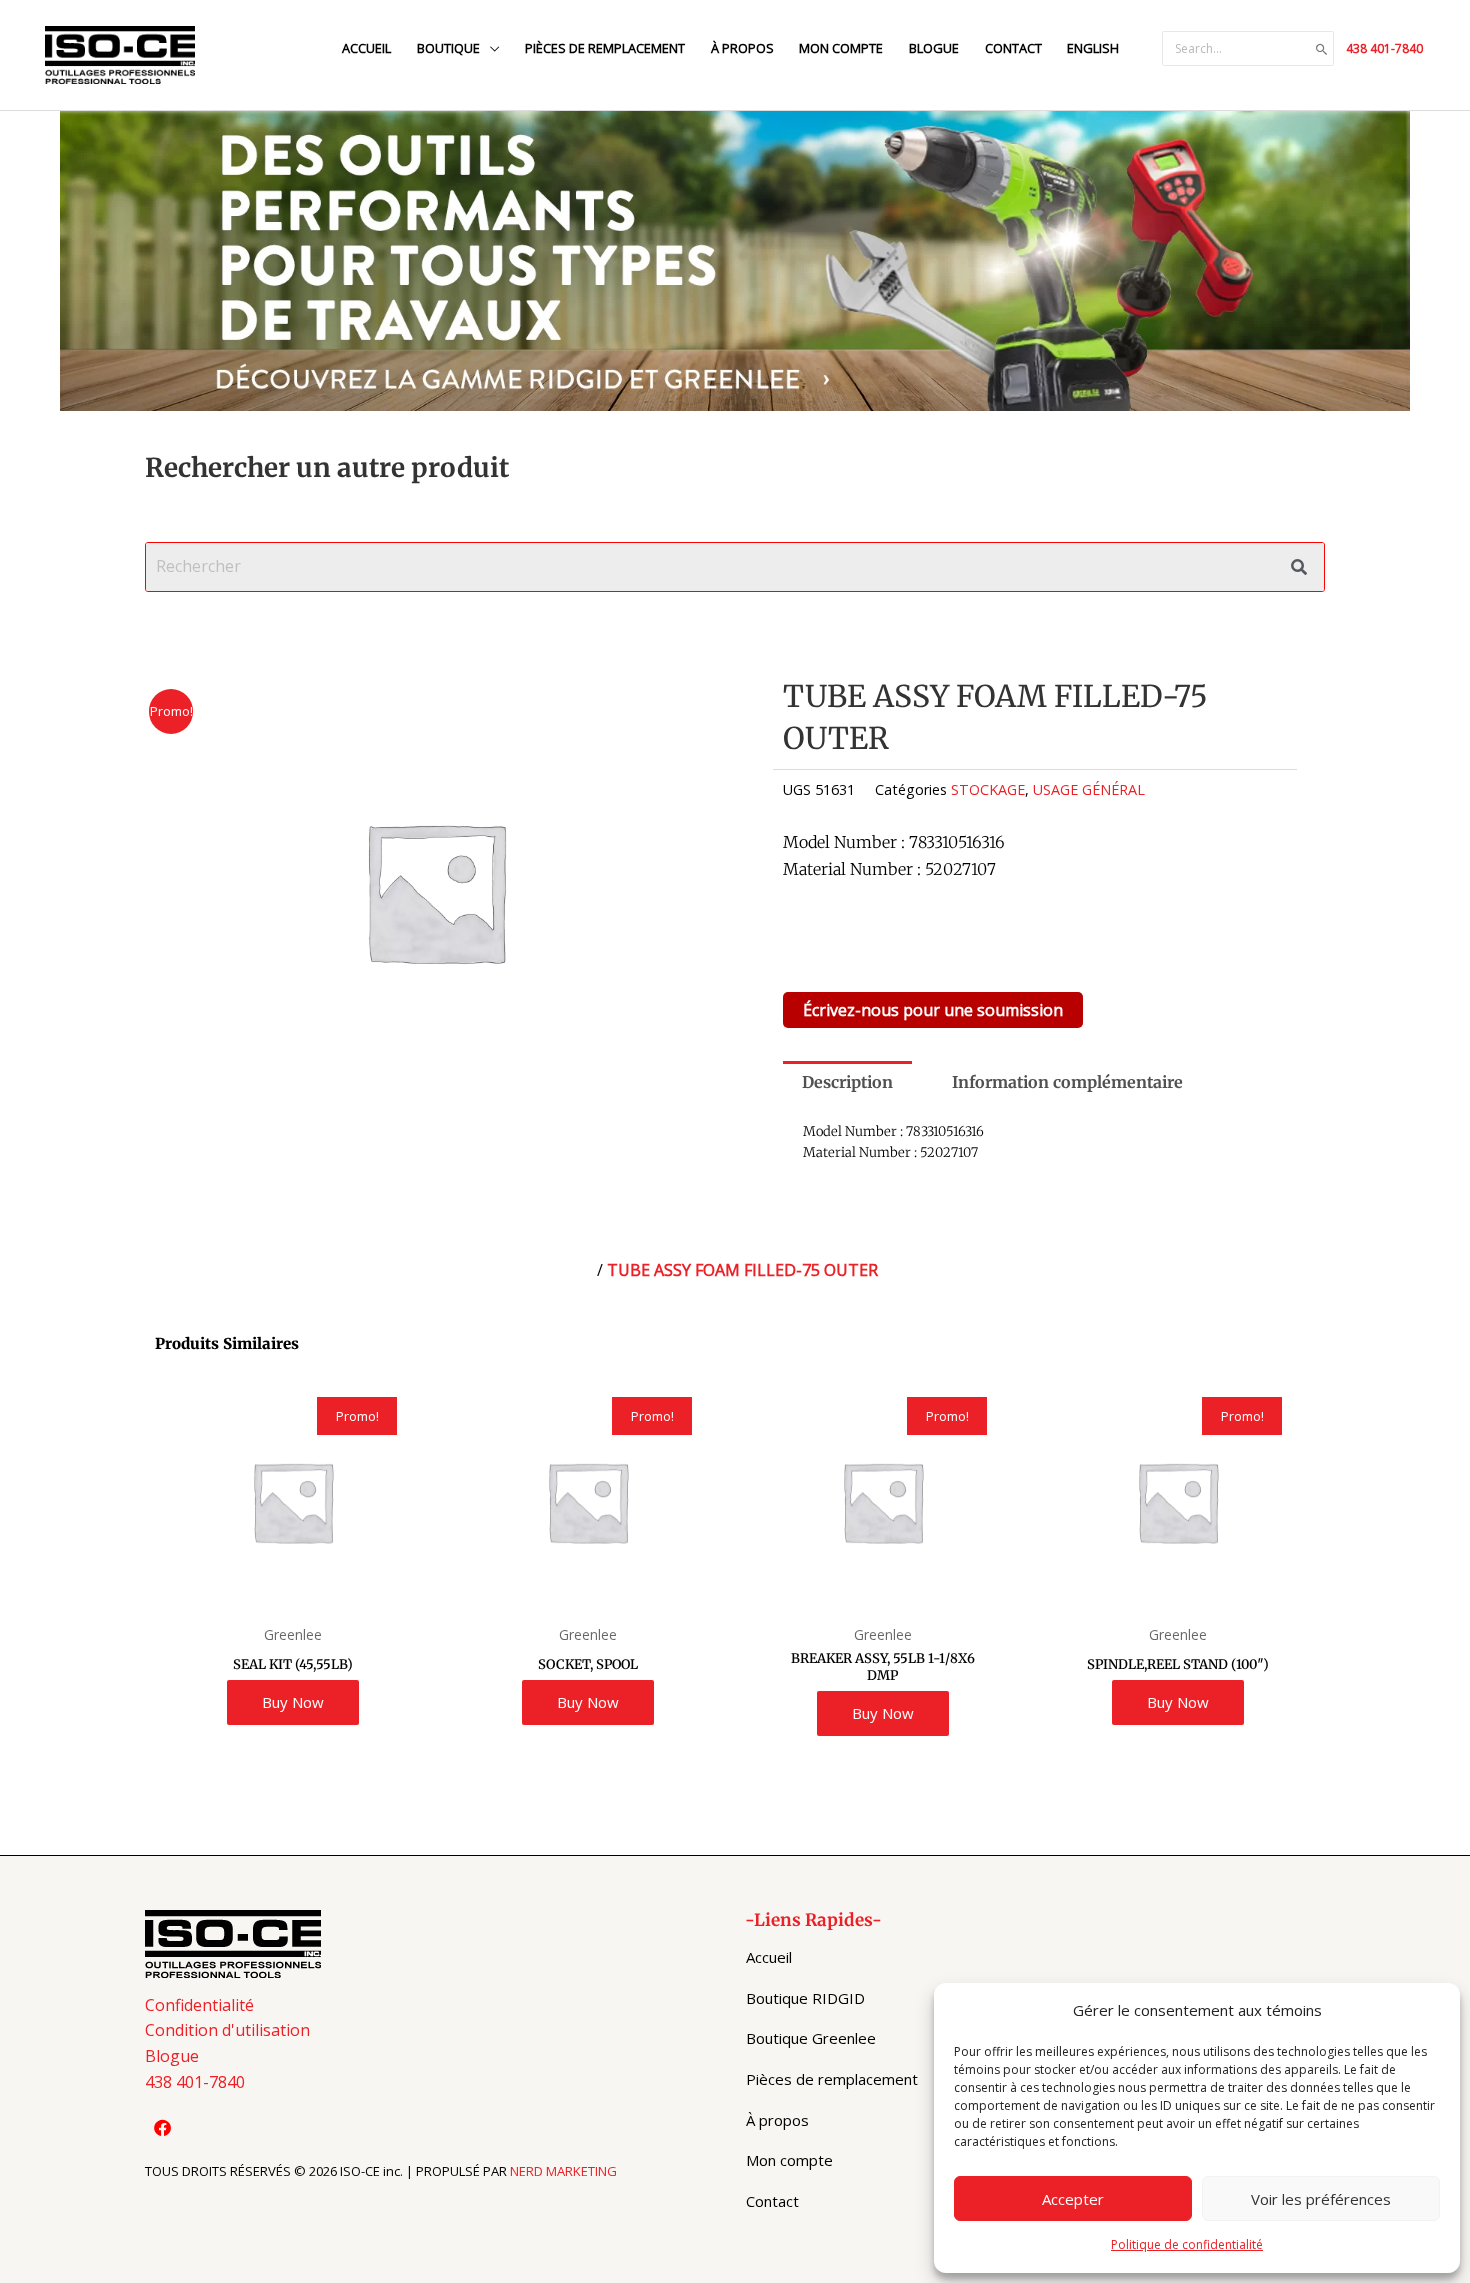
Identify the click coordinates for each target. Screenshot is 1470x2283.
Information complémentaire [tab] (1067, 1082)
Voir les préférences (1321, 2199)
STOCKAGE (988, 789)
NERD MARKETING (563, 2171)
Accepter (1073, 2199)
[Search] (1322, 49)
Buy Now (293, 1702)
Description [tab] (847, 1082)
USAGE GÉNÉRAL (1089, 789)
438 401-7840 (1384, 48)
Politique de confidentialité (1187, 2244)
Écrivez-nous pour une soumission (933, 1010)
